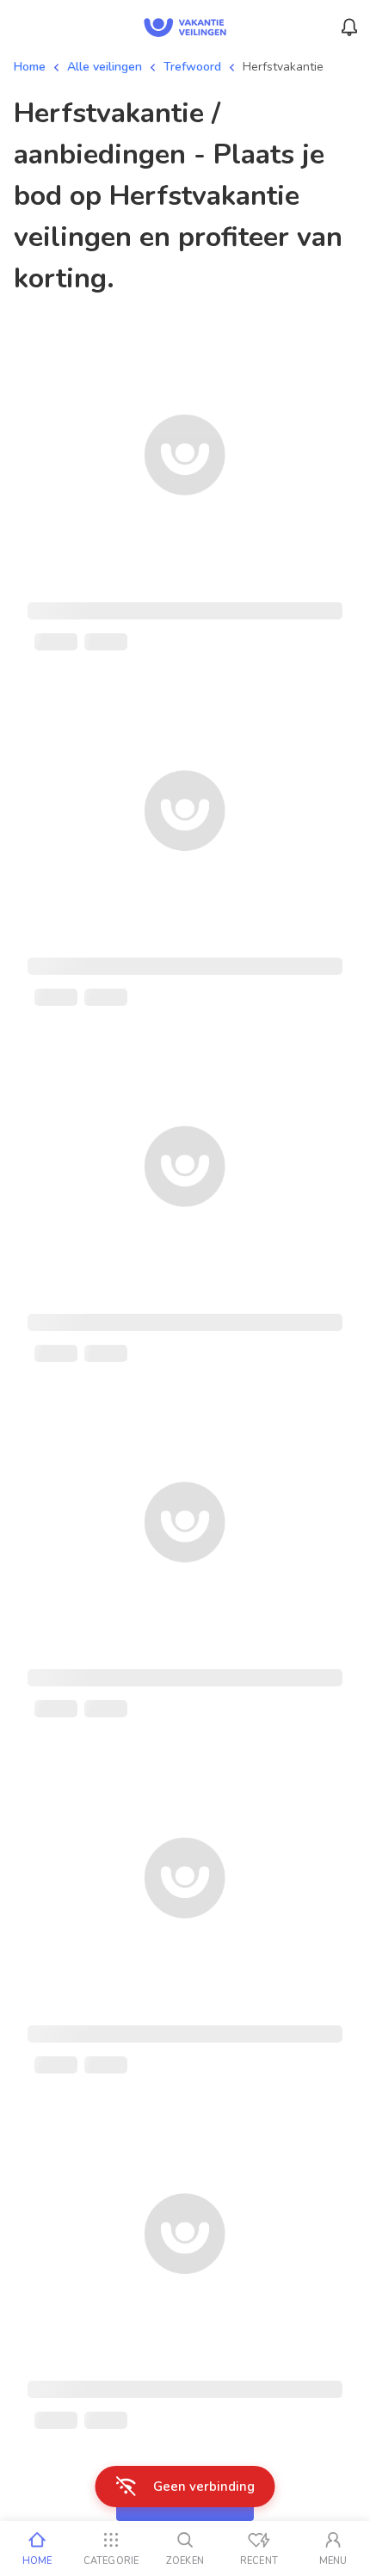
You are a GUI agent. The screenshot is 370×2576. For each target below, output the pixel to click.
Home (30, 67)
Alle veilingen (105, 67)
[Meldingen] (349, 28)
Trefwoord (192, 67)
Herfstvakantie (283, 67)
